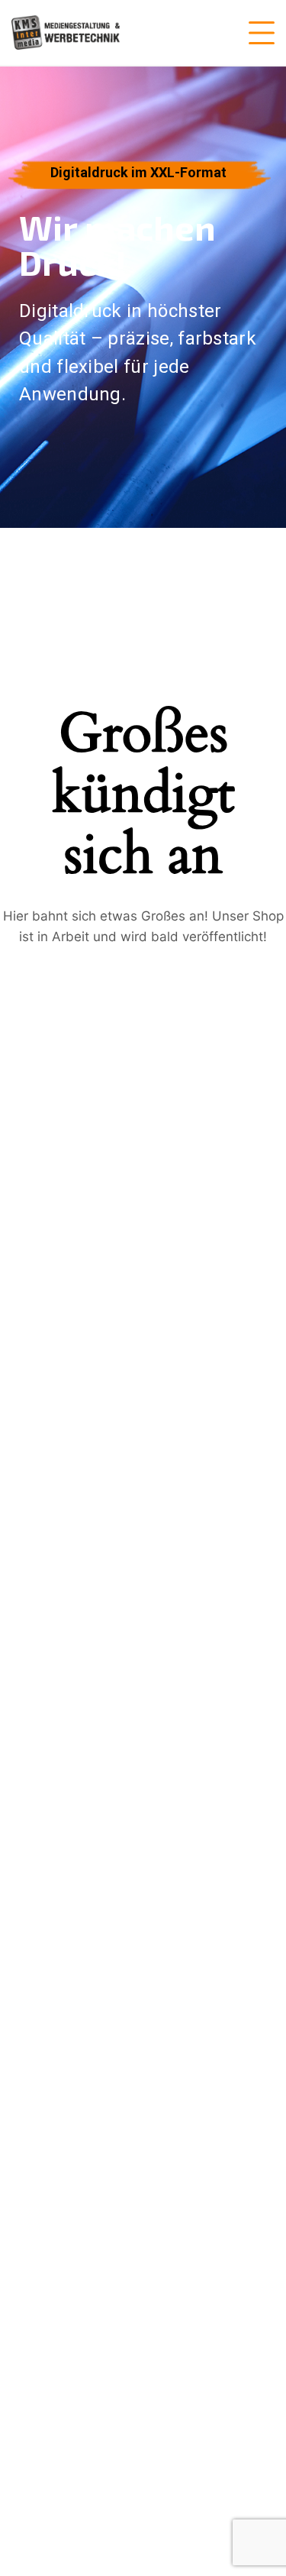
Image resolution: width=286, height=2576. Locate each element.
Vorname (51, 1382)
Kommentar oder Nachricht (99, 1483)
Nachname (172, 1382)
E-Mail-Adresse (74, 1413)
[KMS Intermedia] (66, 32)
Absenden (66, 1606)
